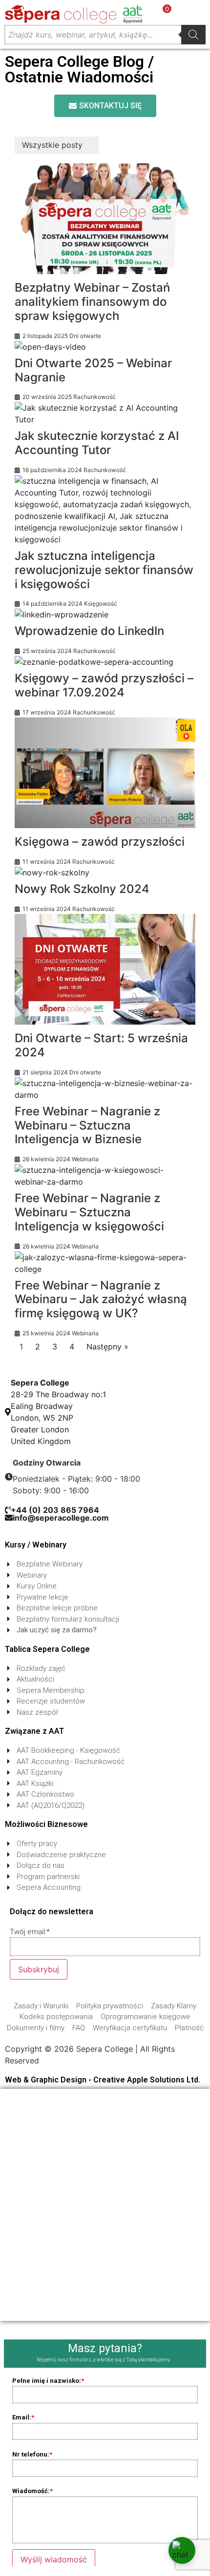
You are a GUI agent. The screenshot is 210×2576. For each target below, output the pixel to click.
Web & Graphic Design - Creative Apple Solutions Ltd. (103, 2080)
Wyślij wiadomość (54, 2559)
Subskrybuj (39, 1969)
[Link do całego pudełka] (105, 252)
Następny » (107, 1347)
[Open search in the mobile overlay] (105, 35)
